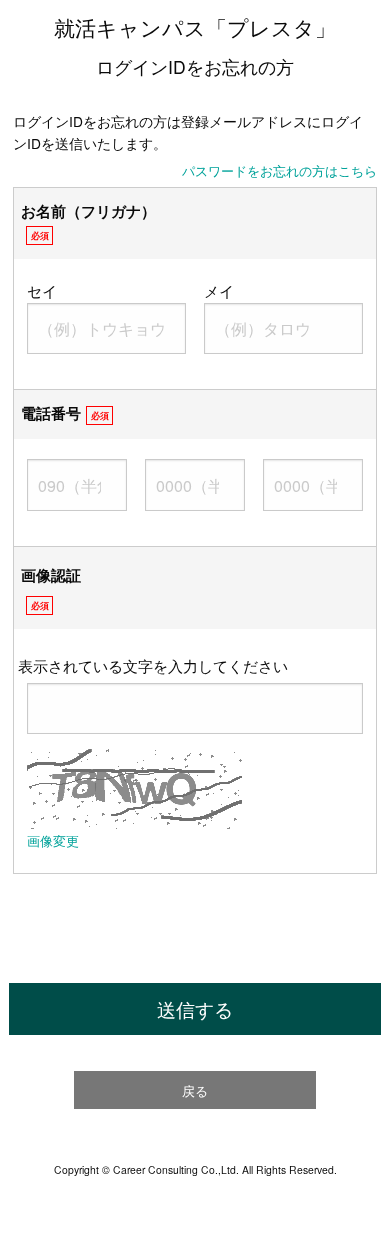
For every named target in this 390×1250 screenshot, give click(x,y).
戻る (195, 1090)
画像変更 (53, 840)
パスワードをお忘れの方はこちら (279, 170)
